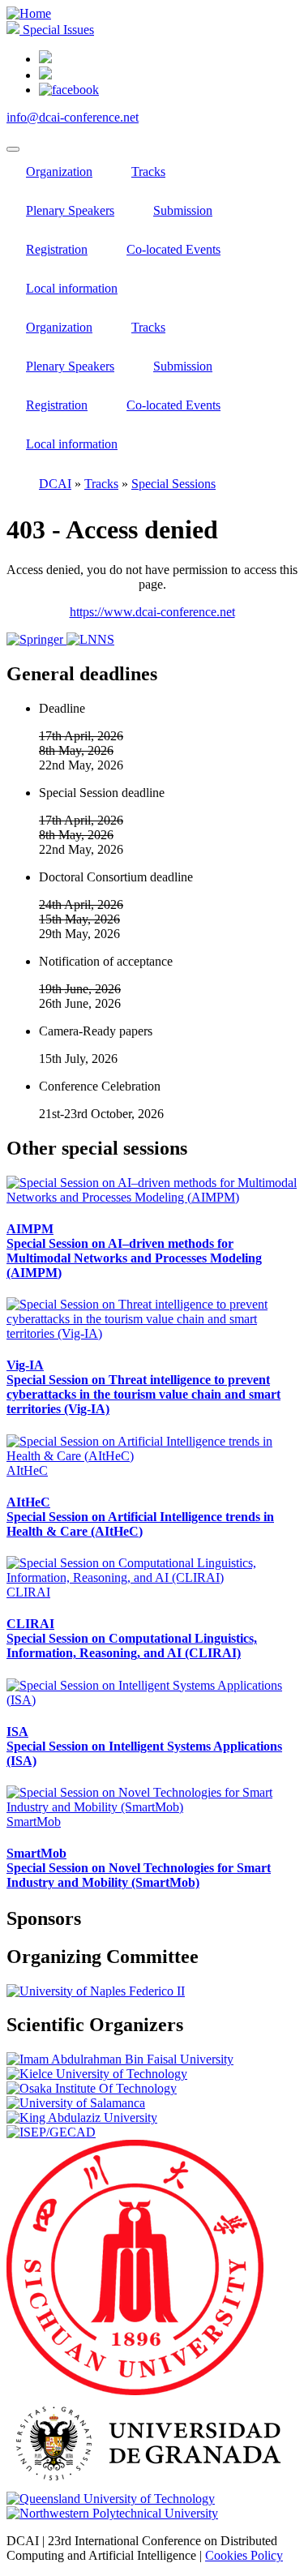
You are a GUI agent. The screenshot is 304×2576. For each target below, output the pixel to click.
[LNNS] (90, 639)
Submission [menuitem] (183, 210)
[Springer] (36, 639)
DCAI (55, 484)
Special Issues (57, 30)
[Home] (29, 13)
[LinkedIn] (45, 59)
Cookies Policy (244, 2555)
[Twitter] (45, 75)
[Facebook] (69, 90)
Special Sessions (173, 484)
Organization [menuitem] (59, 171)
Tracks (101, 484)
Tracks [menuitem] (148, 171)
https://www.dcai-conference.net (152, 612)
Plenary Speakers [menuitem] (70, 210)
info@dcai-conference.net (73, 117)
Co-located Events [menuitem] (173, 249)
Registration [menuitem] (57, 249)
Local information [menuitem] (72, 288)
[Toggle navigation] (13, 149)
